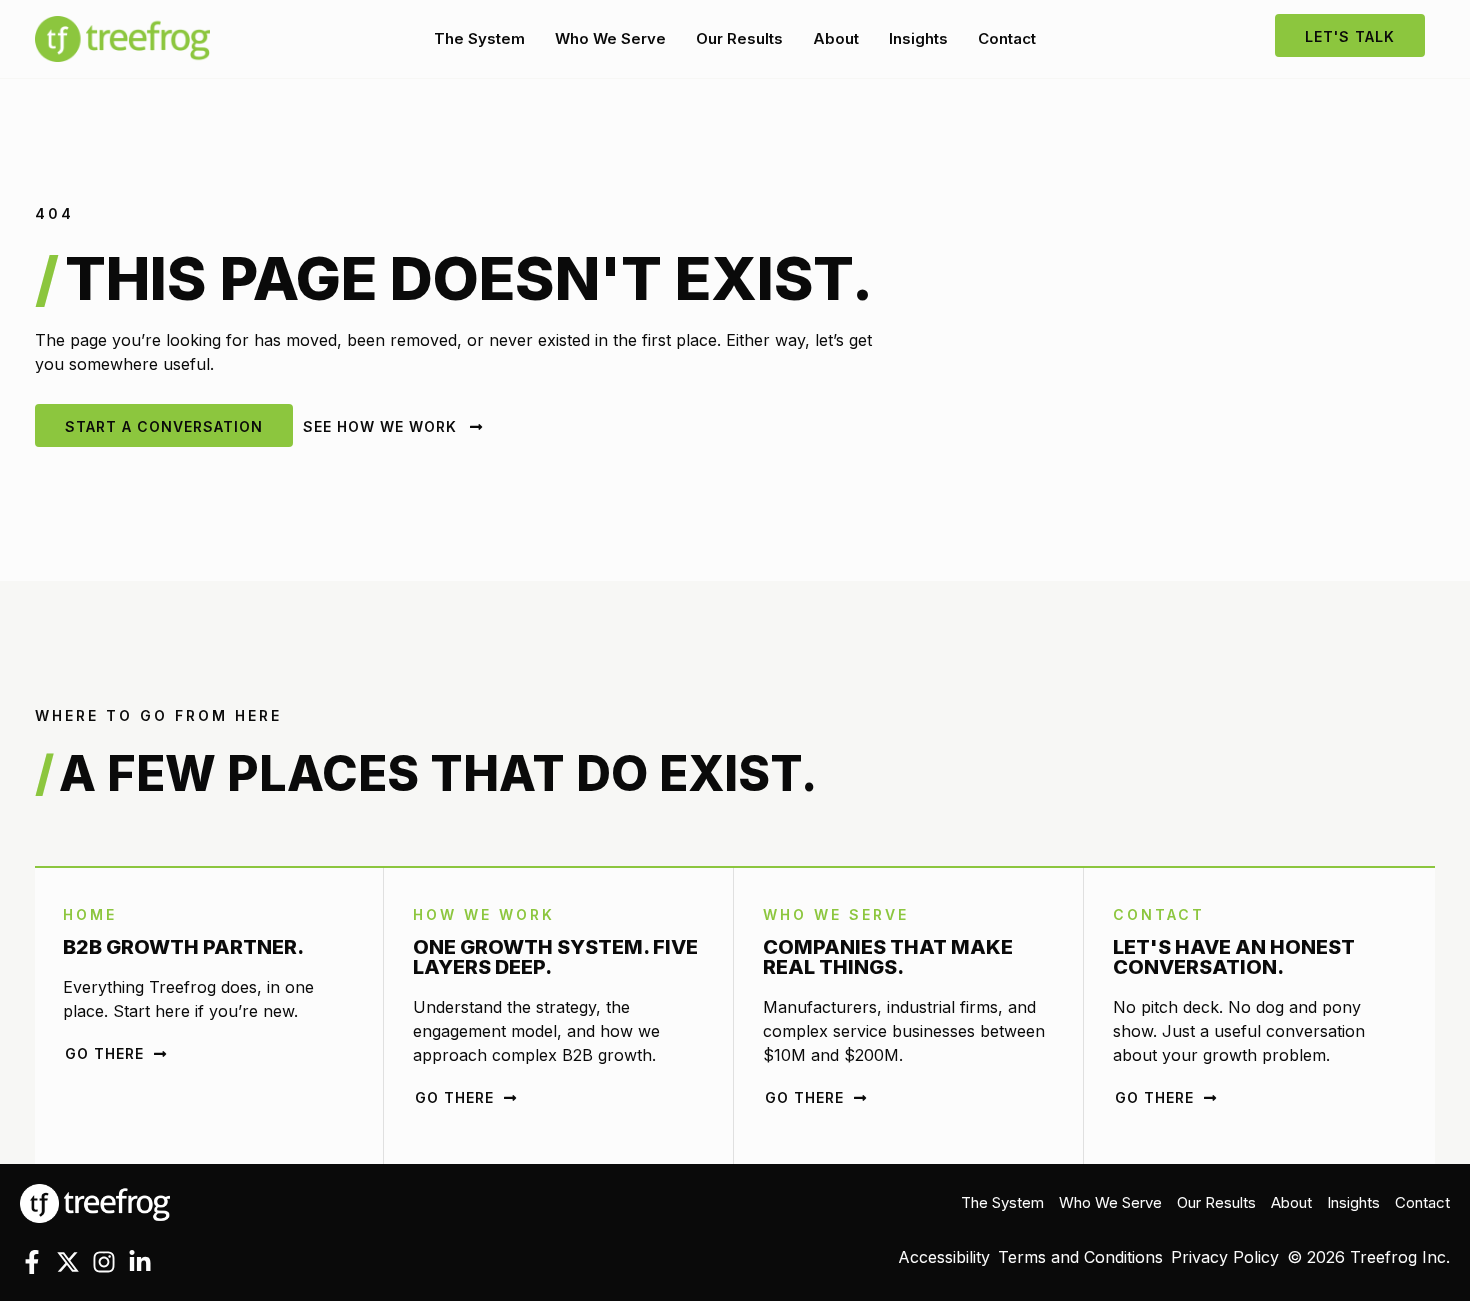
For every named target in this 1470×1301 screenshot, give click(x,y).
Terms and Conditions (1080, 1257)
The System (479, 38)
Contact (1007, 38)
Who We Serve (610, 38)
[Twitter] (68, 1262)
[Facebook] (32, 1262)
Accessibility (944, 1257)
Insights (918, 38)
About (836, 38)
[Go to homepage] (95, 1202)
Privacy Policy (1225, 1257)
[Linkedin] (140, 1262)
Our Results (739, 38)
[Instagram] (104, 1262)
